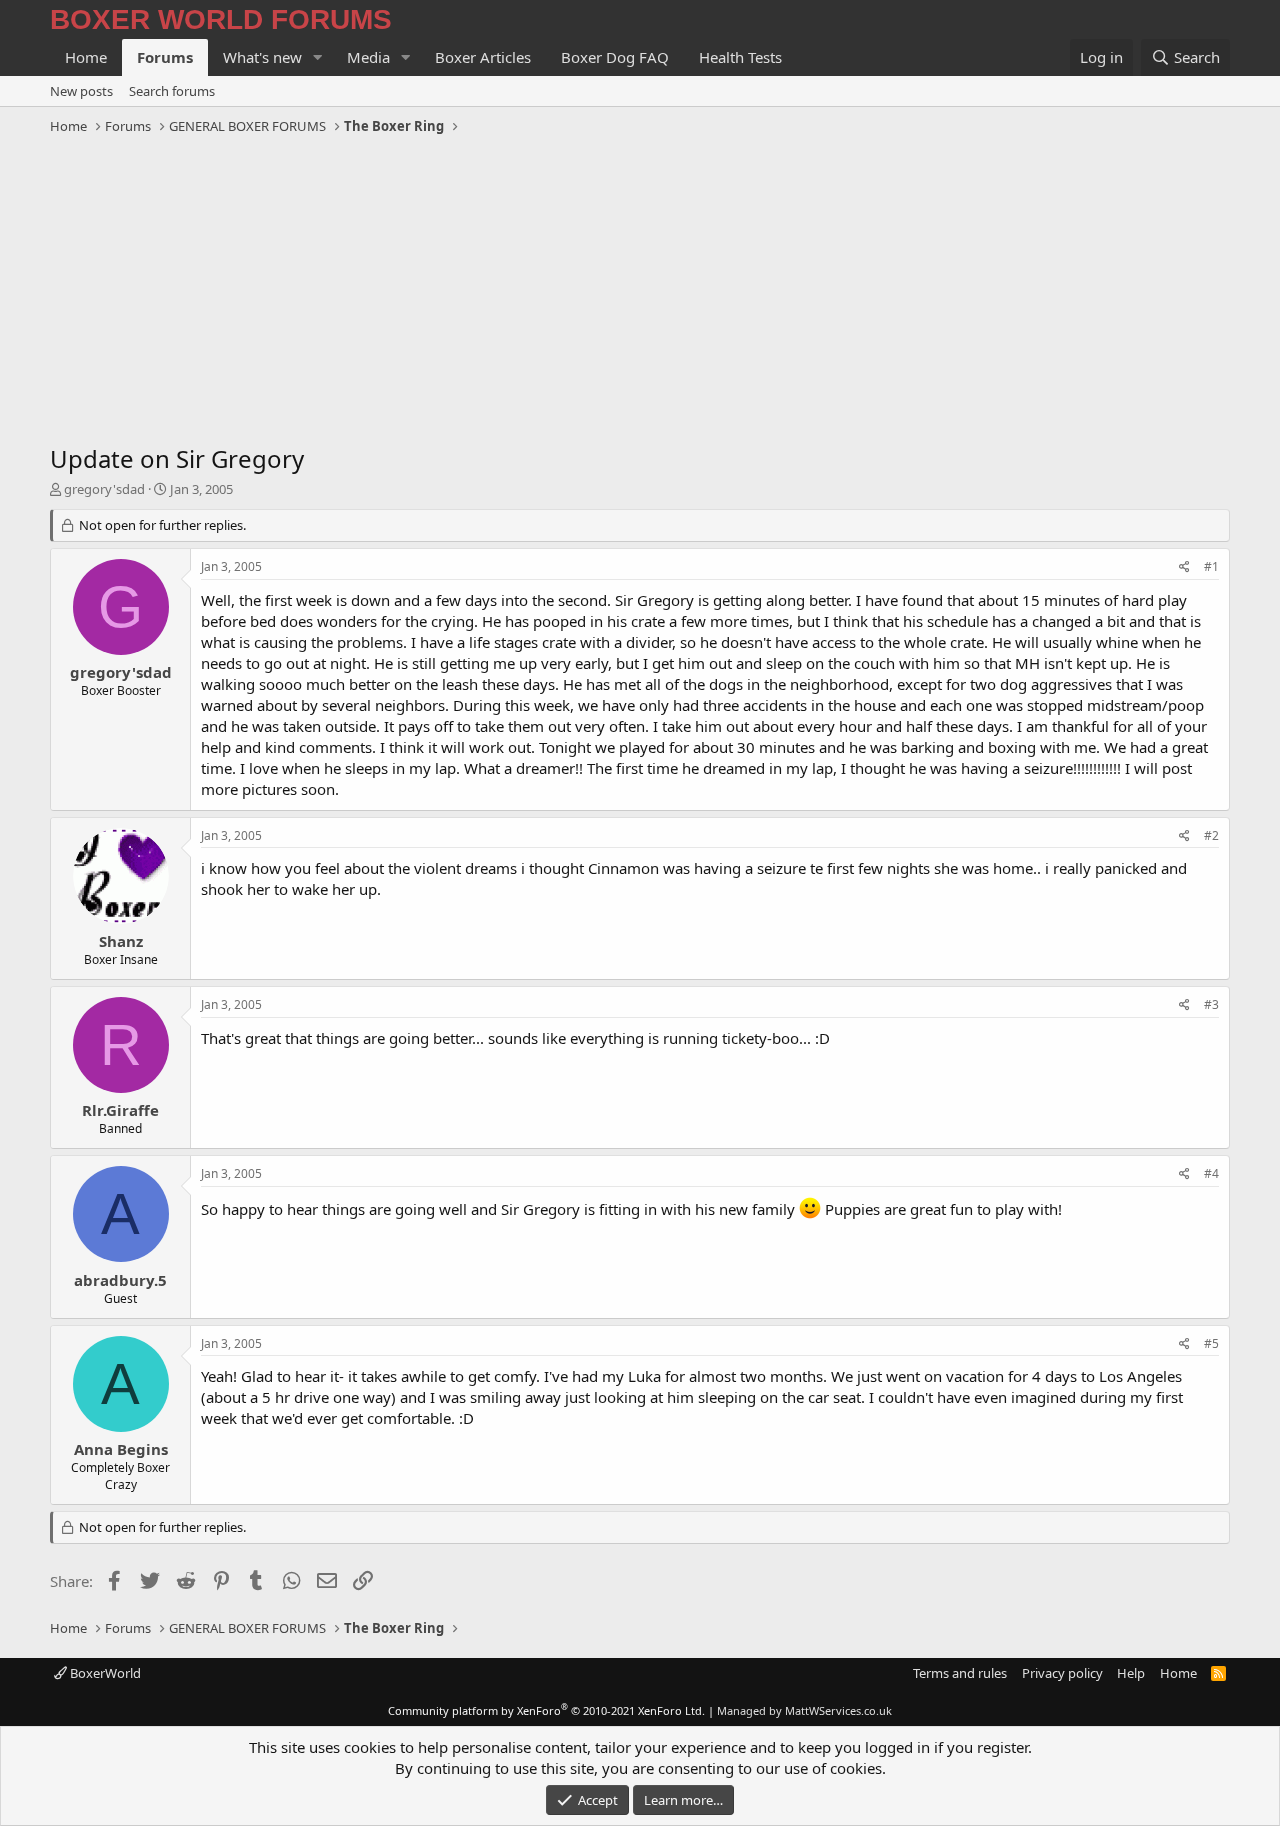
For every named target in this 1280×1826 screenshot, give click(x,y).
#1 (1211, 566)
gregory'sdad (104, 489)
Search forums (172, 91)
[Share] (1184, 567)
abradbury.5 (120, 1280)
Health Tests (740, 57)
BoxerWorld (104, 1673)
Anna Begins (121, 1449)
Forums (165, 57)
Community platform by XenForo (546, 1710)
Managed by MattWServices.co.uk (804, 1710)
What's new (262, 57)
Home (86, 57)
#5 (1211, 1343)
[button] (318, 57)
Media (368, 57)
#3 (1211, 1004)
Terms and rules (960, 1673)
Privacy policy (1062, 1673)
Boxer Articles (483, 57)
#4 (1211, 1173)
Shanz (121, 941)
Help (1131, 1673)
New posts (81, 91)
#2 (1211, 835)
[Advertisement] (640, 292)
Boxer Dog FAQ (615, 57)
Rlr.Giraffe (120, 1110)
